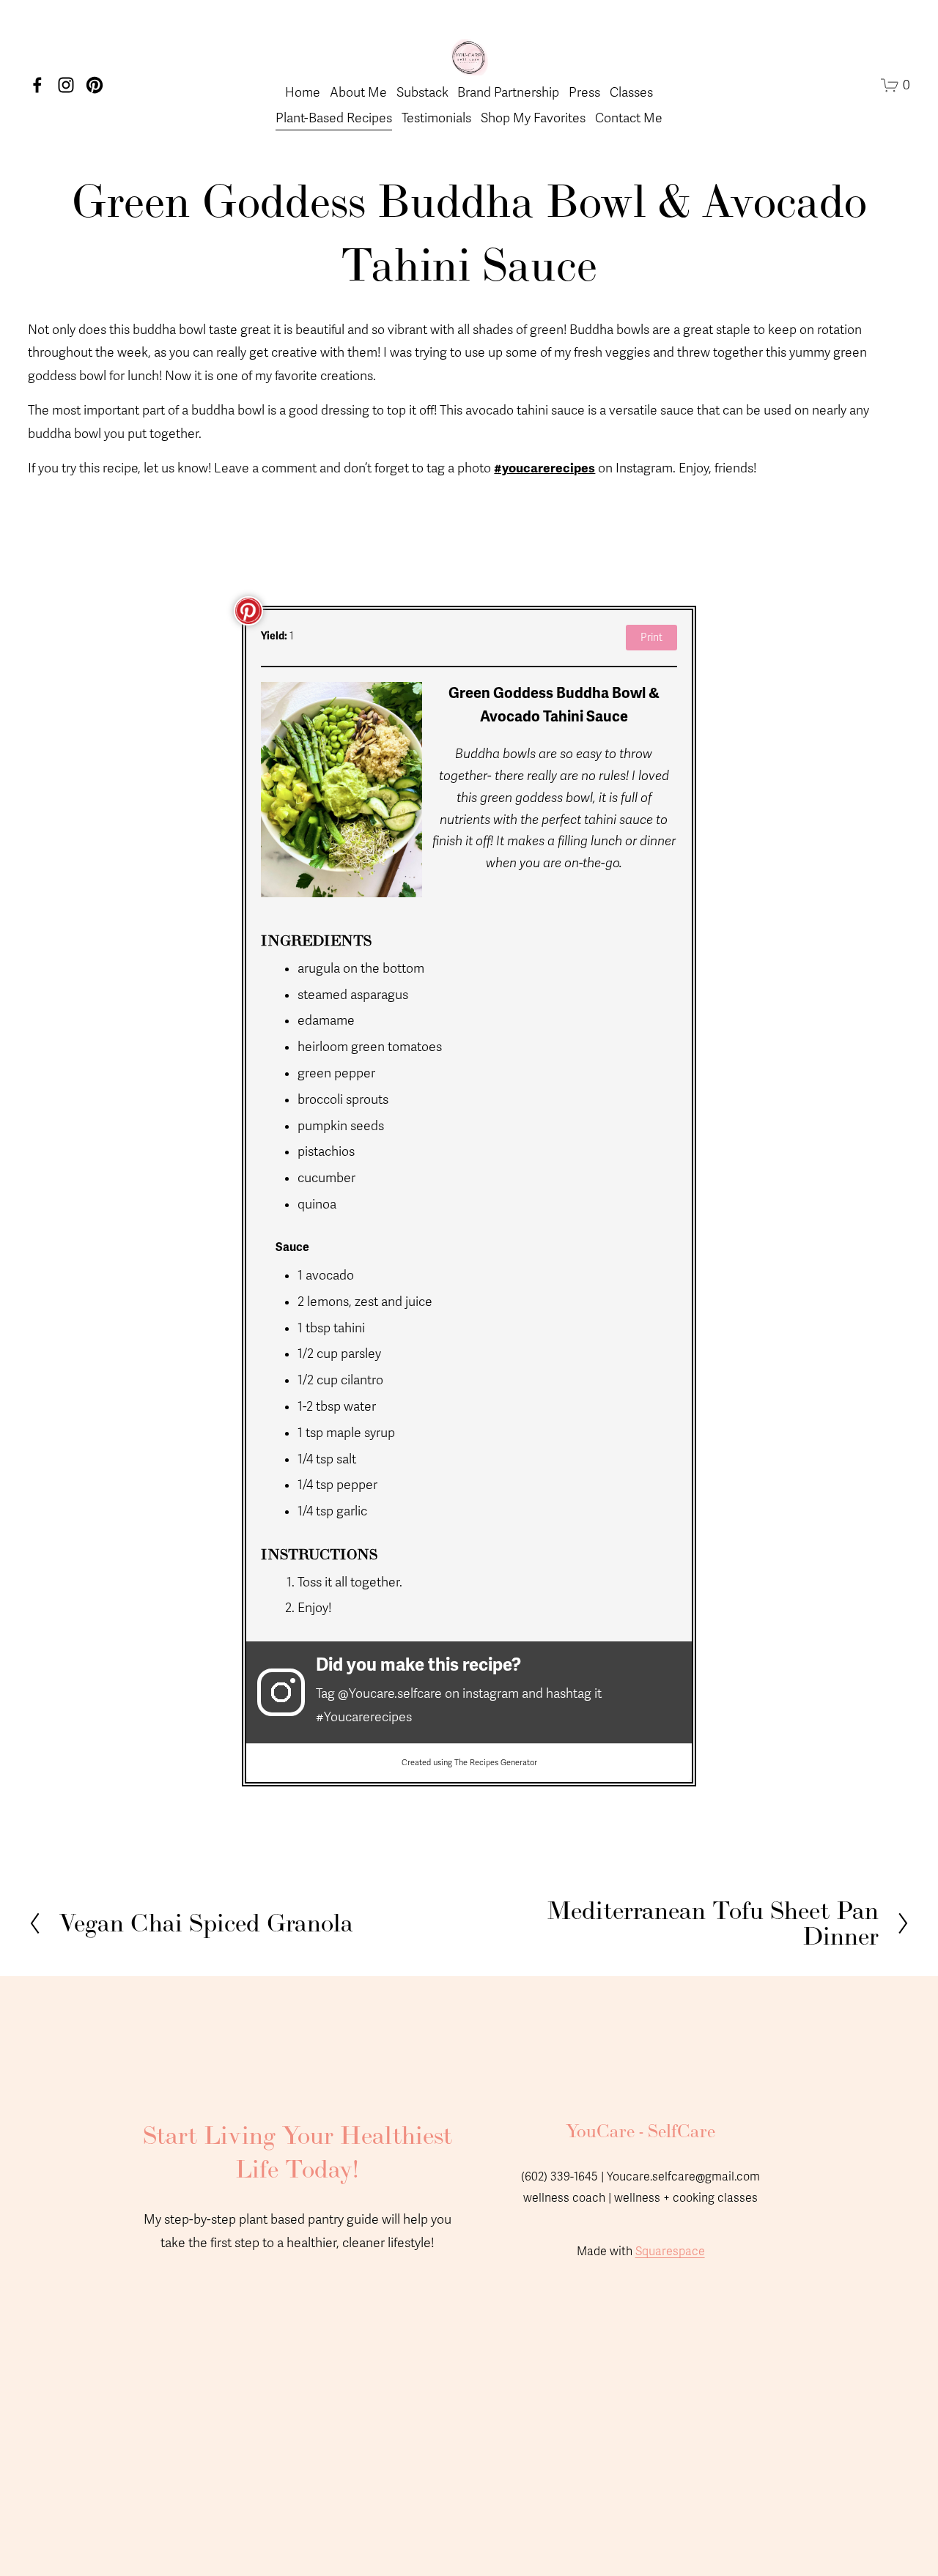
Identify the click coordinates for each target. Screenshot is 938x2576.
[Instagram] (66, 85)
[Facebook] (37, 85)
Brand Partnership (508, 93)
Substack (422, 93)
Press (584, 93)
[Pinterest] (95, 85)
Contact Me (629, 118)
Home (303, 93)
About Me (358, 93)
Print (651, 638)
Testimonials (436, 118)
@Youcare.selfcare (390, 1694)
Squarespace (670, 2252)
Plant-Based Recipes (334, 118)
